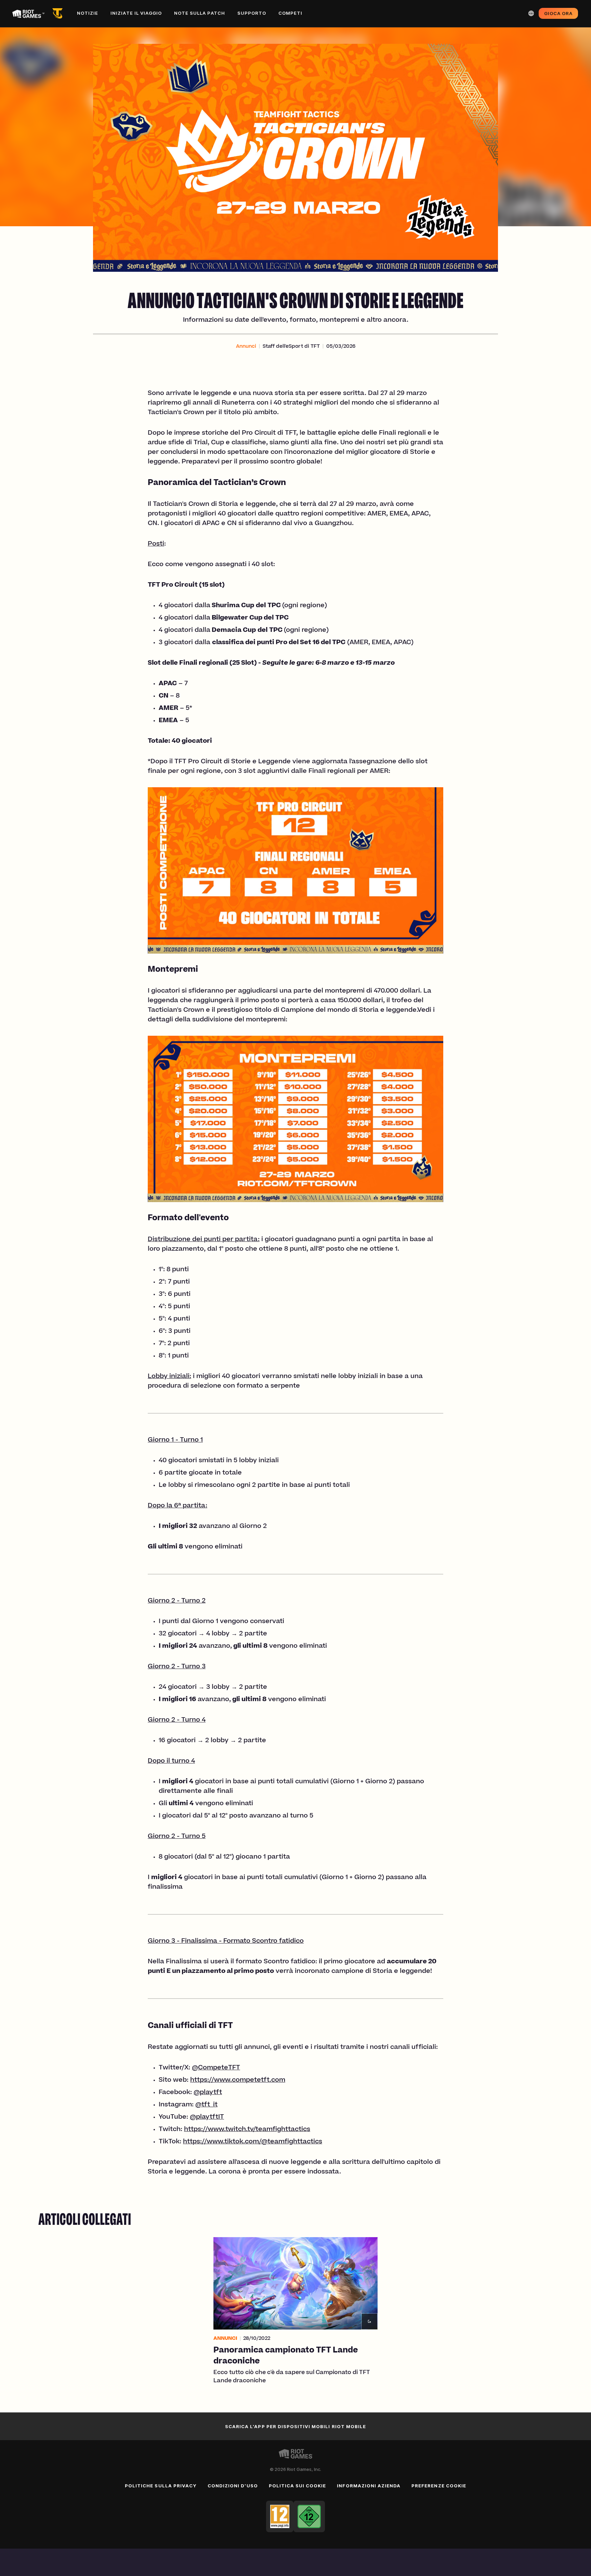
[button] (246, 347)
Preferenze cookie (439, 2486)
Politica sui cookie (298, 2486)
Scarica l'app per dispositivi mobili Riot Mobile (295, 2426)
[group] (295, 2311)
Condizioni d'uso (233, 2486)
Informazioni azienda (369, 2486)
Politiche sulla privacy (161, 2486)
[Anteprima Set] (59, 13)
